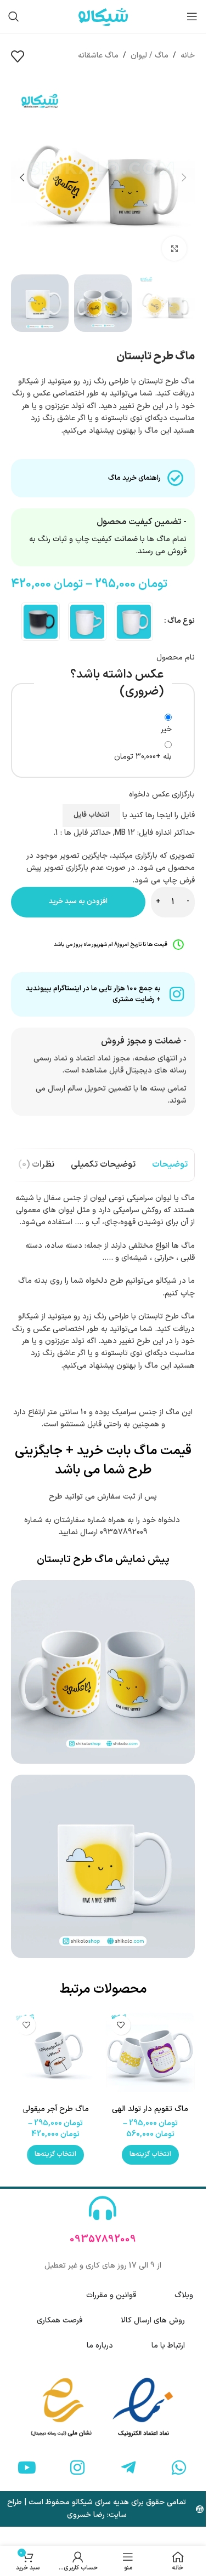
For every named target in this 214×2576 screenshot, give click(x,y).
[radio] (134, 622)
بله (143, 757)
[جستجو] (14, 16)
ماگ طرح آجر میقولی (56, 2109)
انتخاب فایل (91, 815)
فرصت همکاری (60, 2320)
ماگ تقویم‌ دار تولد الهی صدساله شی (150, 2115)
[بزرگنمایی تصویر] (174, 248)
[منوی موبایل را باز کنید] (192, 16)
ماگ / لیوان (150, 56)
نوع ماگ (181, 621)
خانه (188, 56)
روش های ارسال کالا (153, 2320)
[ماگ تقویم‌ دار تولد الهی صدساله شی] (151, 2055)
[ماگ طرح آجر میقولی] (56, 2055)
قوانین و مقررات (111, 2295)
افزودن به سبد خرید (78, 902)
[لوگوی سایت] (103, 16)
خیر (166, 729)
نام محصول (176, 658)
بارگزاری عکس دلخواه (162, 794)
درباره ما (100, 2346)
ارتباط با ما (168, 2346)
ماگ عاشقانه (98, 56)
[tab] (170, 1165)
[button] (184, 177)
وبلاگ (184, 2295)
